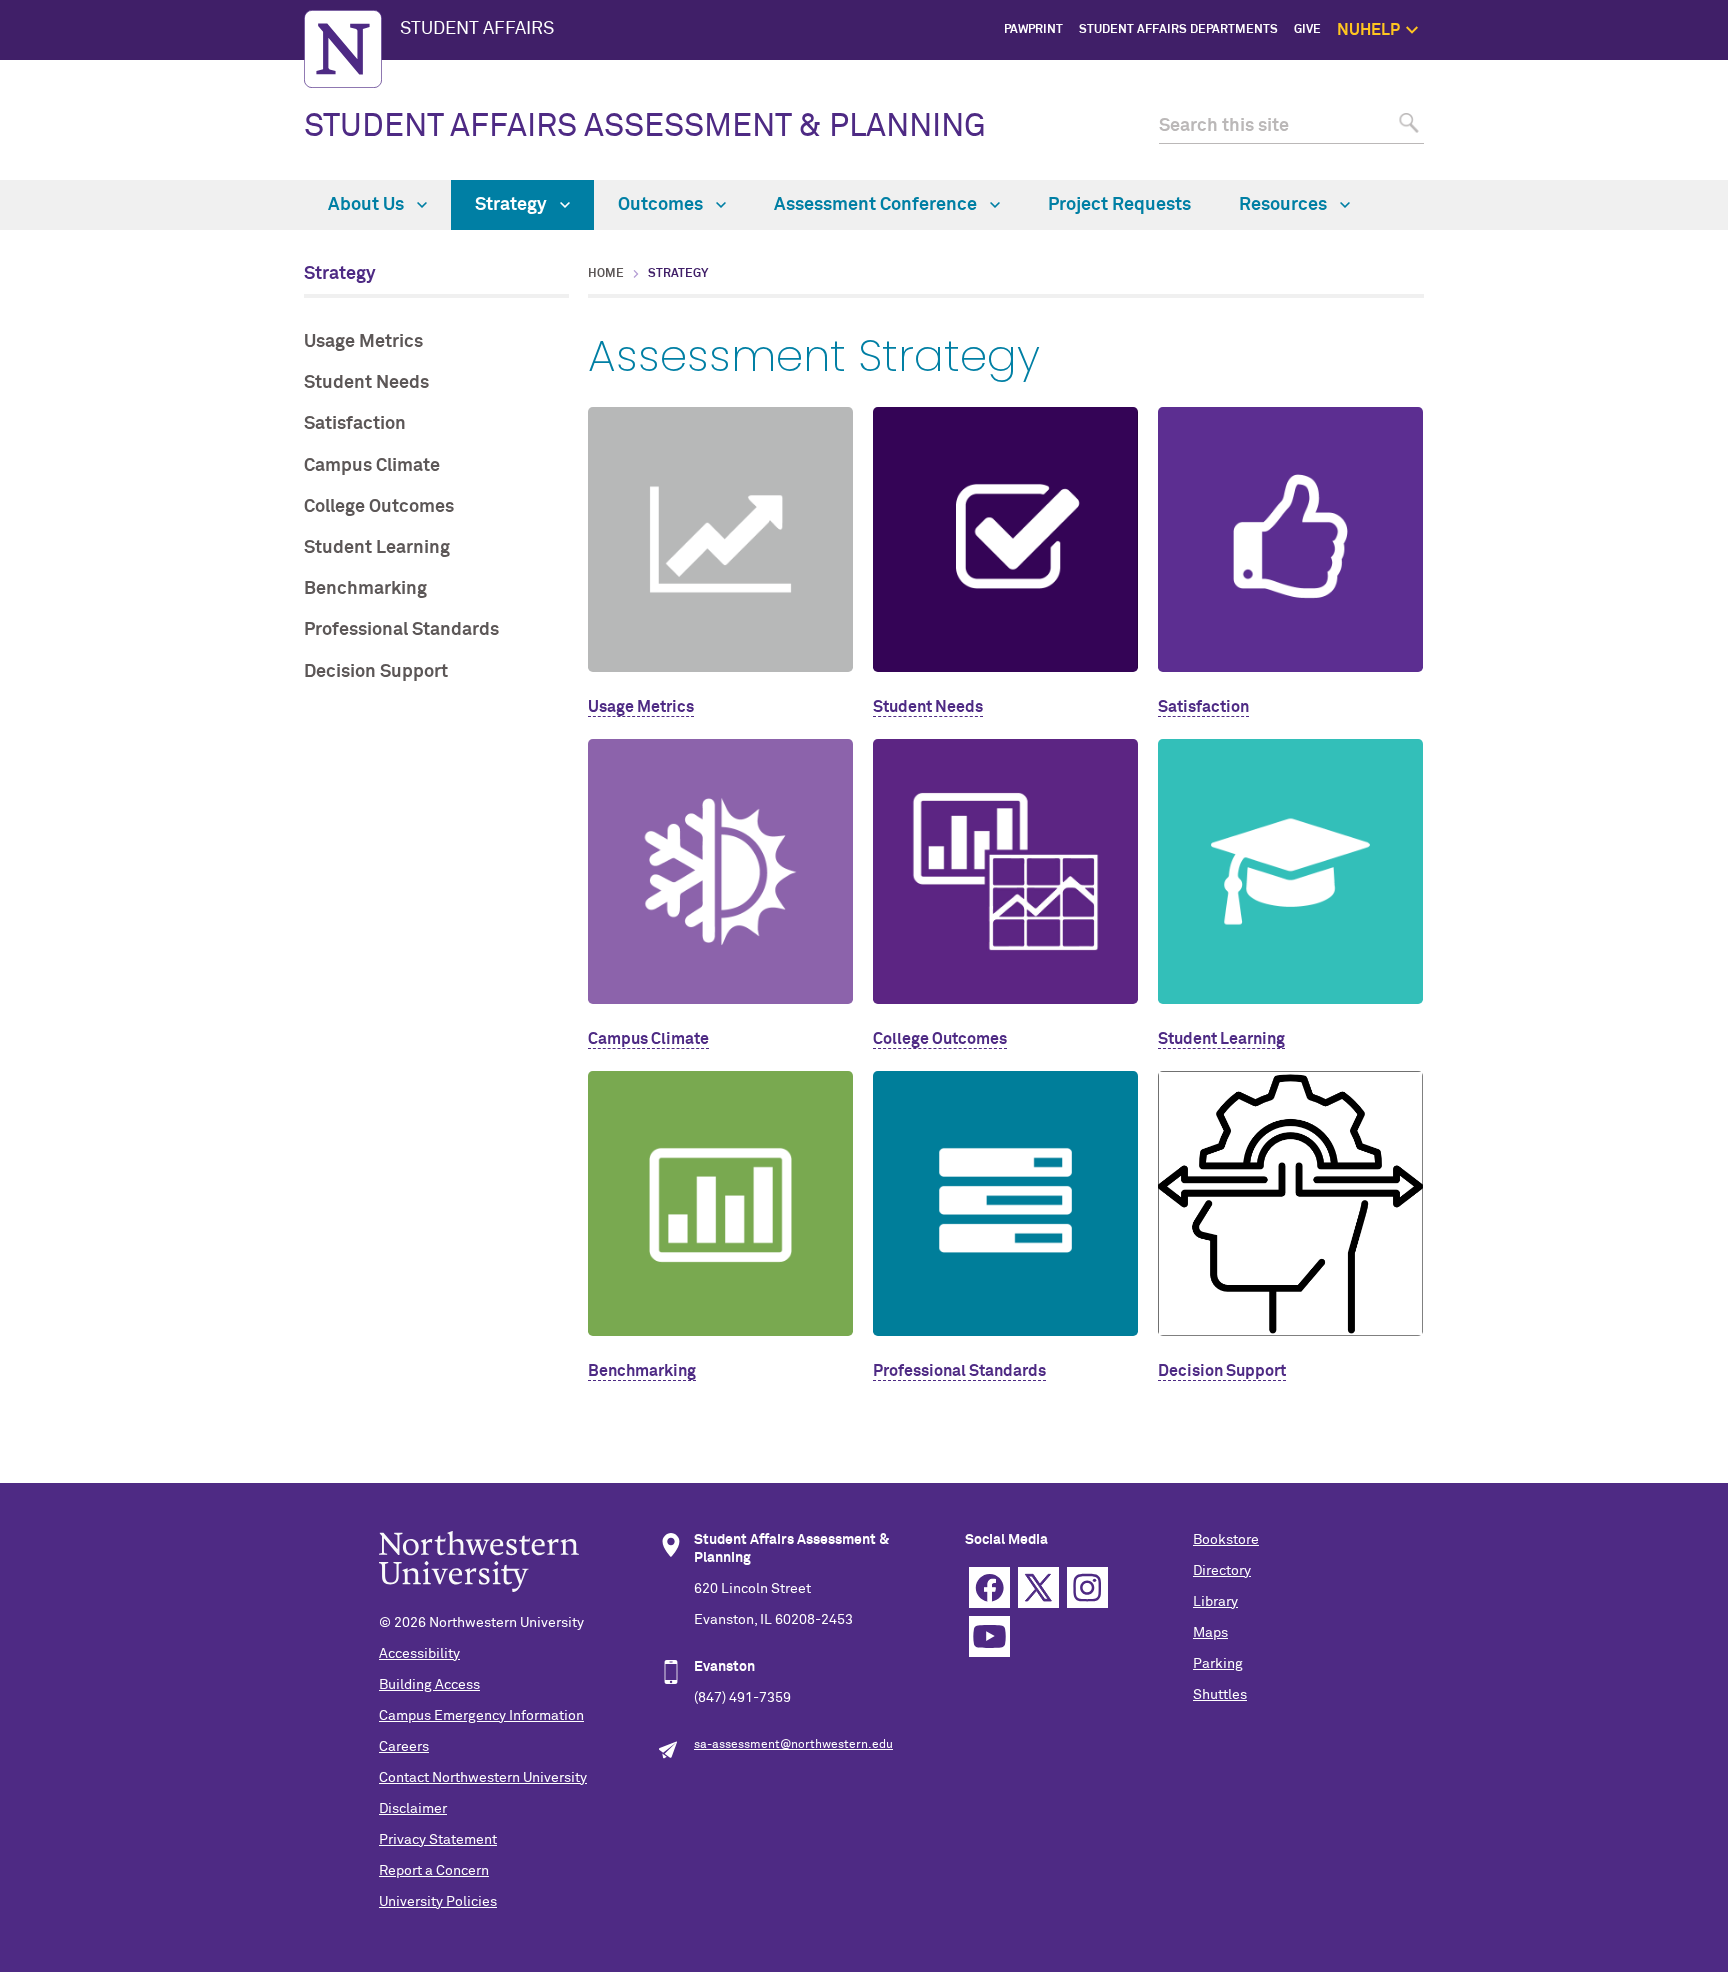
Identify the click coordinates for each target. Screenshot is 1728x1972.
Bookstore (1226, 1540)
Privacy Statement (438, 1840)
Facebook (989, 1587)
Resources (1285, 205)
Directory (1222, 1571)
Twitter (1038, 1587)
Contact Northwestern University (483, 1778)
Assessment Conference (877, 205)
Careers (404, 1747)
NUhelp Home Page (1499, 75)
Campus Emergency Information (481, 1716)
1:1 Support (1520, 120)
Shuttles (1220, 1695)
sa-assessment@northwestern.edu (793, 1745)
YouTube (989, 1636)
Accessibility (419, 1654)
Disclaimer (413, 1809)
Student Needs (366, 383)
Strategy (513, 205)
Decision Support (376, 672)
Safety (1535, 166)
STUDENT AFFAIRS (477, 29)
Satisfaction (355, 424)
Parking (1218, 1664)
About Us (368, 205)
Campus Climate (372, 466)
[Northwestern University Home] (343, 49)
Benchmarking (365, 589)
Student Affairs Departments (1178, 30)
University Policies (438, 1902)
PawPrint (1033, 30)
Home (606, 274)
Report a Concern (434, 1871)
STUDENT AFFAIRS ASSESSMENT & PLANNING (645, 127)
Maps (1210, 1633)
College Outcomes (379, 507)
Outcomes (662, 205)
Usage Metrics (363, 342)
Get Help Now (1515, 97)
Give (1307, 30)
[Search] (1406, 126)
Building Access (429, 1685)
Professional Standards (401, 630)
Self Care (1527, 142)
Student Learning (377, 548)
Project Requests (1119, 205)
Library (1215, 1602)
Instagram (1087, 1587)
